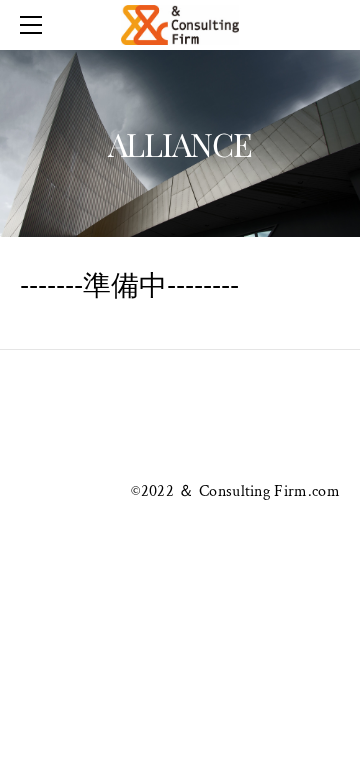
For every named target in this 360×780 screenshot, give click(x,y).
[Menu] (35, 25)
